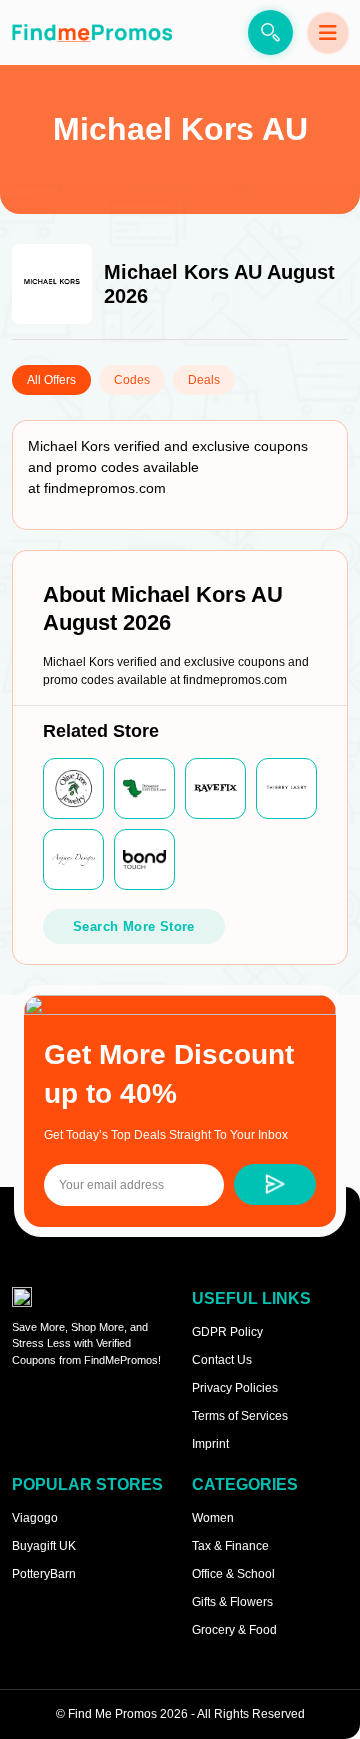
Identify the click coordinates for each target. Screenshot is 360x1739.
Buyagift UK (44, 1546)
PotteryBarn (44, 1574)
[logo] (92, 32)
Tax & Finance (230, 1546)
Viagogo (35, 1518)
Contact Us (222, 1360)
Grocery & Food (234, 1630)
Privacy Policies (235, 1388)
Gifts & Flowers (232, 1602)
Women (213, 1518)
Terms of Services (240, 1416)
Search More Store (134, 926)
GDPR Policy (227, 1332)
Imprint (210, 1444)
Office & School (233, 1574)
